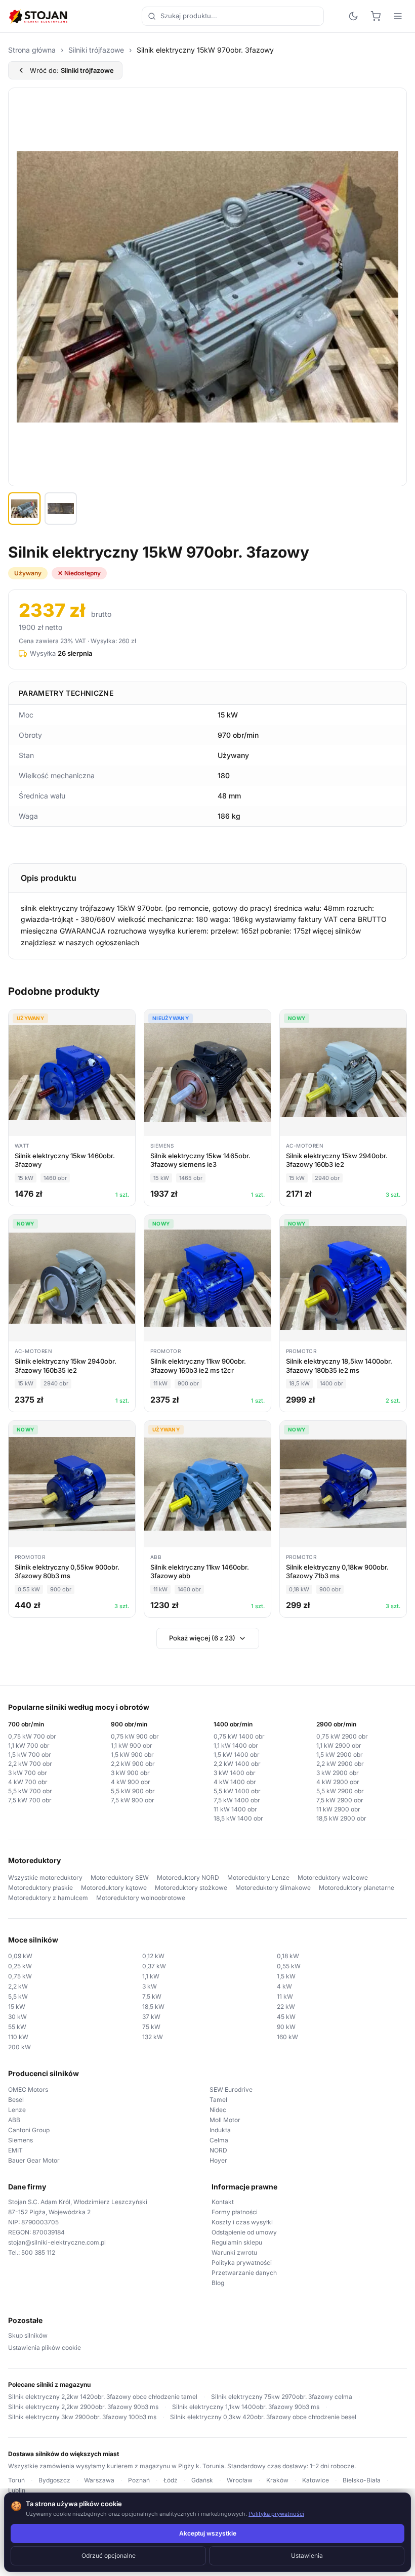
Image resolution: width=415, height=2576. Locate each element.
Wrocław (240, 2480)
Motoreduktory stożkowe (191, 1888)
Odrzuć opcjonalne (109, 2556)
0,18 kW (288, 1956)
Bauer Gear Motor (34, 2160)
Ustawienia (307, 2556)
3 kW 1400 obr (235, 1773)
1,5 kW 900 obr (132, 1755)
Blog (218, 2283)
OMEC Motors (28, 2089)
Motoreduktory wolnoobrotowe (141, 1898)
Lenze (17, 2110)
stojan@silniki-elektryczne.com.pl (57, 2242)
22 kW (286, 2007)
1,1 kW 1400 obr (236, 1745)
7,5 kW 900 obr (133, 1800)
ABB (14, 2120)
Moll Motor (225, 2120)
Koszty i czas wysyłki (242, 2222)
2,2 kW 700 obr (30, 1764)
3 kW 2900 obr (338, 1773)
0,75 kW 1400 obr (239, 1736)
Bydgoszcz (54, 2480)
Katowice (316, 2480)
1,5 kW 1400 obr (237, 1755)
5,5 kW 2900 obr (340, 1791)
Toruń (16, 2480)
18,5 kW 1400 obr (238, 1818)
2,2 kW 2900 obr (340, 1764)
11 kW (285, 1996)
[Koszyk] (376, 16)
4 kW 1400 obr (235, 1782)
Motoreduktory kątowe (114, 1888)
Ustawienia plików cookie (45, 2348)
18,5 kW (153, 2007)
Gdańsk (202, 2480)
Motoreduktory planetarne (357, 1888)
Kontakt (223, 2202)
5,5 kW (18, 1996)
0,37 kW (154, 1966)
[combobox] (233, 16)
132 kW (153, 2037)
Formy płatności (235, 2212)
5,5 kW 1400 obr (237, 1791)
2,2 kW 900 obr (133, 1764)
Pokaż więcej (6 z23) (202, 1638)
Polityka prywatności (242, 2263)
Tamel (218, 2100)
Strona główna (32, 50)
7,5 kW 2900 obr (340, 1800)
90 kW (286, 2027)
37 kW (151, 2017)
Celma (219, 2140)
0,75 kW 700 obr (32, 1736)
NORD (218, 2150)
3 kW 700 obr (28, 1773)
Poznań (139, 2480)
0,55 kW (289, 1966)
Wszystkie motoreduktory (45, 1877)
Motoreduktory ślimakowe (273, 1888)
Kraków (277, 2480)
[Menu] (398, 16)
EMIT (15, 2150)
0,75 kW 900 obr (135, 1736)
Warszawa (99, 2480)
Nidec (218, 2110)
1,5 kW (286, 1976)
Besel (16, 2100)
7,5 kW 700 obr (30, 1800)
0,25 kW (20, 1966)
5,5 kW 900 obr (133, 1791)
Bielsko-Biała (362, 2480)
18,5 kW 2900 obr (341, 1818)
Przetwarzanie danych (244, 2273)
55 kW (17, 2027)
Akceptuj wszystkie (208, 2533)
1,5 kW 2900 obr (340, 1755)
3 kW (150, 1986)
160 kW (287, 2037)
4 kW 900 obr (131, 1782)
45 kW (286, 2017)
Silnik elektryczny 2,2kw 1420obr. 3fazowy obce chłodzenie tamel (103, 2397)
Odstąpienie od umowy (244, 2232)
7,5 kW (152, 1996)
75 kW (151, 2027)
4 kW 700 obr (28, 1782)
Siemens (20, 2140)
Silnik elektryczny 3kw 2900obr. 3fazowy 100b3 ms (82, 2417)
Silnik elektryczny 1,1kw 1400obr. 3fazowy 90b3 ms (246, 2407)
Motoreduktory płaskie (40, 1888)
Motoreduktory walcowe (333, 1877)
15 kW (17, 2007)
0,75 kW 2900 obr (342, 1736)
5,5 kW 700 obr (30, 1791)
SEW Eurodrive (231, 2089)
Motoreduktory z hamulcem (48, 1898)
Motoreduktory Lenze (258, 1877)
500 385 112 (38, 2252)
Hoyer (218, 2160)
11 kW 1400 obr (235, 1809)
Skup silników (28, 2335)
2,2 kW (18, 1986)
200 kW (19, 2047)
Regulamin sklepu (237, 2242)
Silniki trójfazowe (96, 50)
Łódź (171, 2480)
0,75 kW (20, 1976)
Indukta (220, 2130)
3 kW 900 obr (130, 1773)
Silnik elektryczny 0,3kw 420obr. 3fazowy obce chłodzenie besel (263, 2417)
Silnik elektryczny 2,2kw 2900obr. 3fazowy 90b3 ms (83, 2407)
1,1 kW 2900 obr (339, 1745)
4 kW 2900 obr (338, 1782)
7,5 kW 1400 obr (237, 1800)
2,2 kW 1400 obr (237, 1764)
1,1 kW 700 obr (29, 1745)
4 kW (284, 1986)
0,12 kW (153, 1956)
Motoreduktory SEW (120, 1877)
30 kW (17, 2017)
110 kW (18, 2037)
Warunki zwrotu (234, 2252)
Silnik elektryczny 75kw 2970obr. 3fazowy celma (282, 2397)
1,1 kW (151, 1976)
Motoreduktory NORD (188, 1877)
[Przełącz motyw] (353, 16)
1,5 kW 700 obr (30, 1755)
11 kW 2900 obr (338, 1809)
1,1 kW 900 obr (132, 1745)
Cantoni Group (29, 2130)
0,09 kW (20, 1956)
